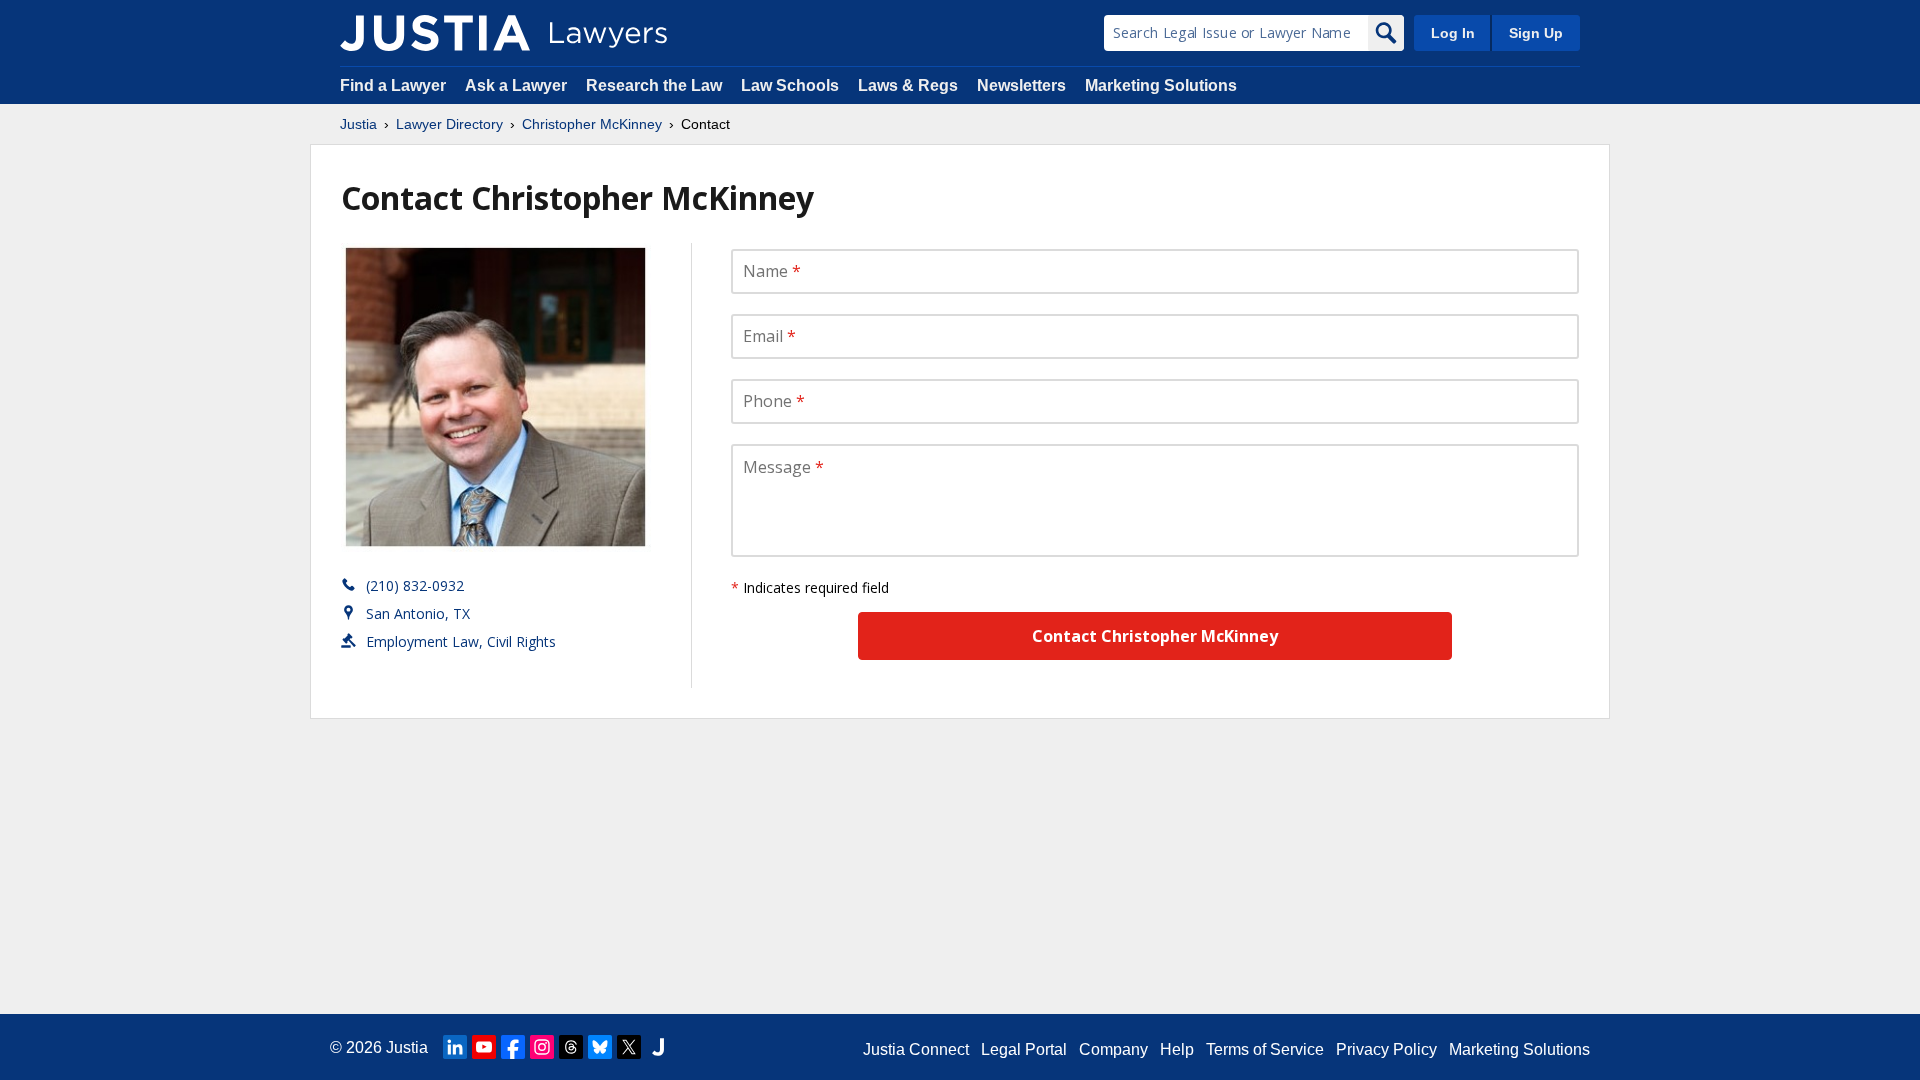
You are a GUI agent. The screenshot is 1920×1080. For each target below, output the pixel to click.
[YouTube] (484, 1047)
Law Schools (790, 85)
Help (1177, 1049)
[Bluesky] (600, 1047)
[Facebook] (513, 1047)
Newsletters (1021, 85)
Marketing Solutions (1161, 85)
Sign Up (1536, 33)
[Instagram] (542, 1047)
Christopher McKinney (592, 124)
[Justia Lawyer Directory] (435, 33)
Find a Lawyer (393, 85)
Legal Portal (1024, 1049)
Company (1113, 1049)
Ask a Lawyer (518, 85)
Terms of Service (1265, 1049)
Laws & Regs (908, 85)
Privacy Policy (1386, 1049)
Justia (358, 124)
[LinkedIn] (455, 1047)
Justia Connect (916, 1049)
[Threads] (571, 1047)
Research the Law (654, 85)
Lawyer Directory (449, 124)
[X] (629, 1047)
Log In (1453, 33)
